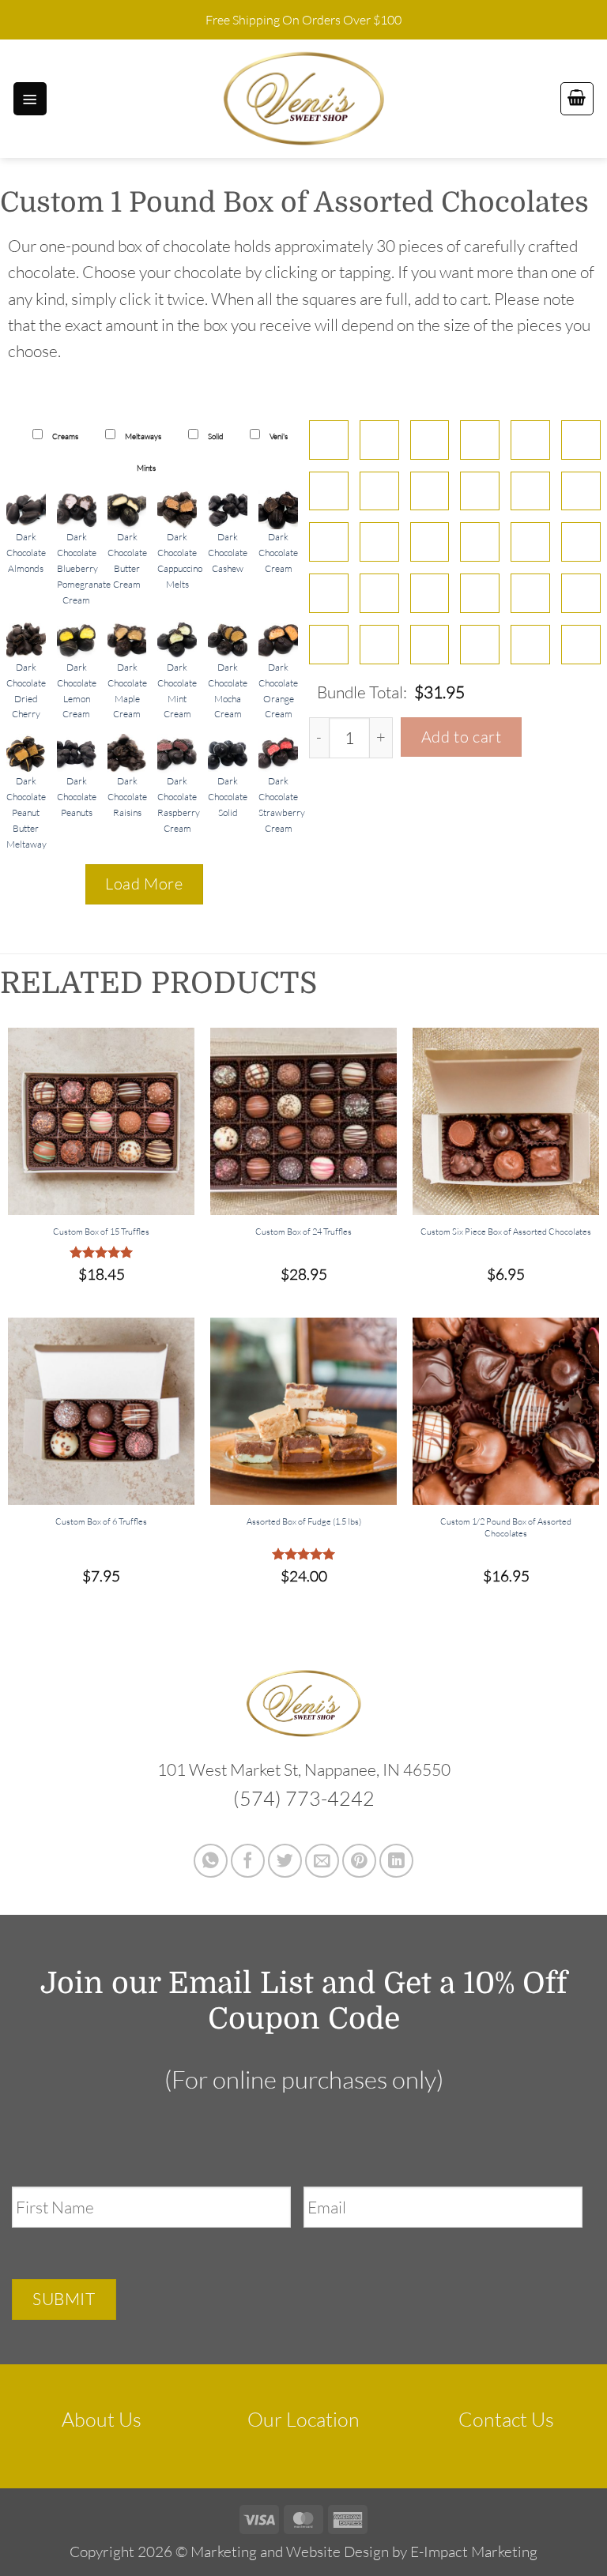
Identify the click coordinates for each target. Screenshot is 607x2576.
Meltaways (142, 436)
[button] (30, 99)
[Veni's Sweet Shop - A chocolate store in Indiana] (303, 99)
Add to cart (462, 737)
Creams (64, 436)
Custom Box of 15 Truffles (101, 1232)
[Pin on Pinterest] (359, 1861)
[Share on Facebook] (248, 1861)
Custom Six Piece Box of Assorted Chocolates (506, 1232)
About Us (102, 2419)
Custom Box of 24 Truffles (303, 1232)
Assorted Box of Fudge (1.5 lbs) (304, 1521)
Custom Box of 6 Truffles (101, 1521)
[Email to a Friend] (322, 1861)
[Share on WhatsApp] (211, 1861)
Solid (215, 436)
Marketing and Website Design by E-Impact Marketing (364, 2552)
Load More (144, 884)
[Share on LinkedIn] (396, 1861)
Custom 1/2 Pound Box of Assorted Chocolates (506, 1527)
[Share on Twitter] (285, 1861)
